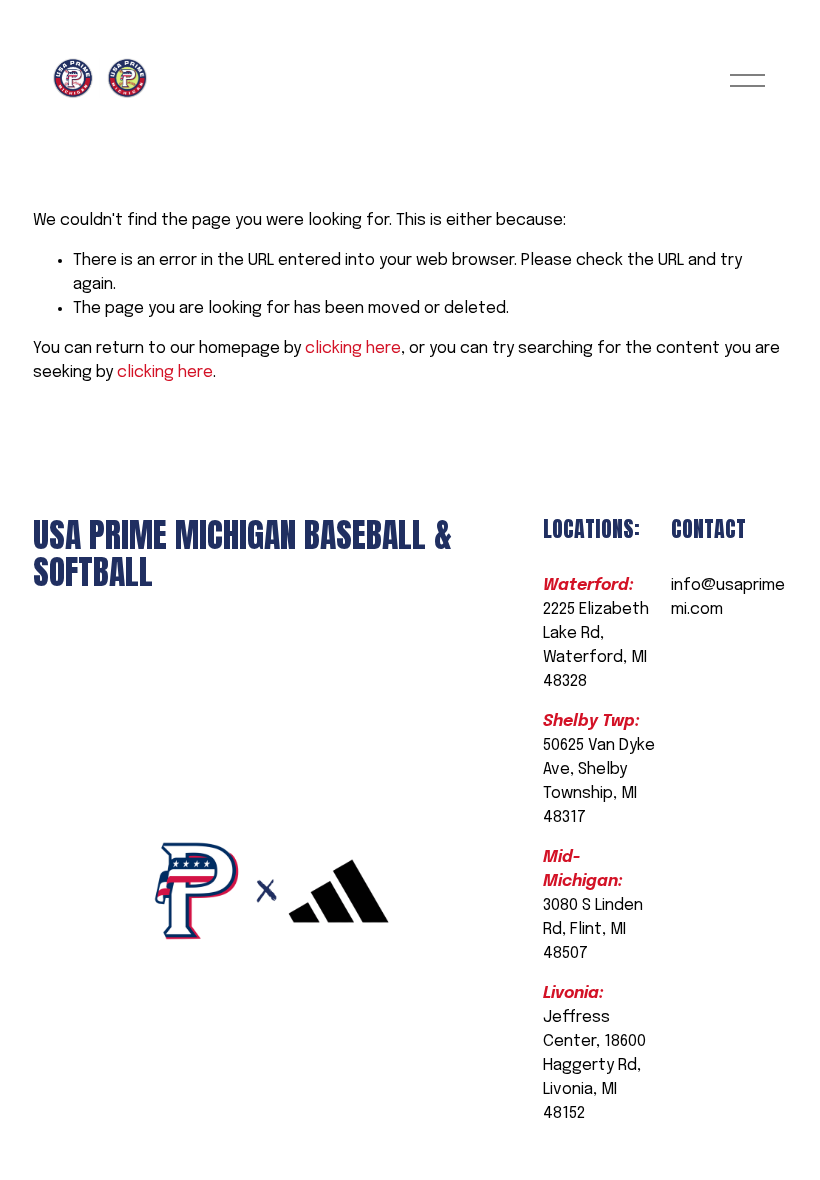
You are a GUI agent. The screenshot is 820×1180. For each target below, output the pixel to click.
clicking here (353, 348)
